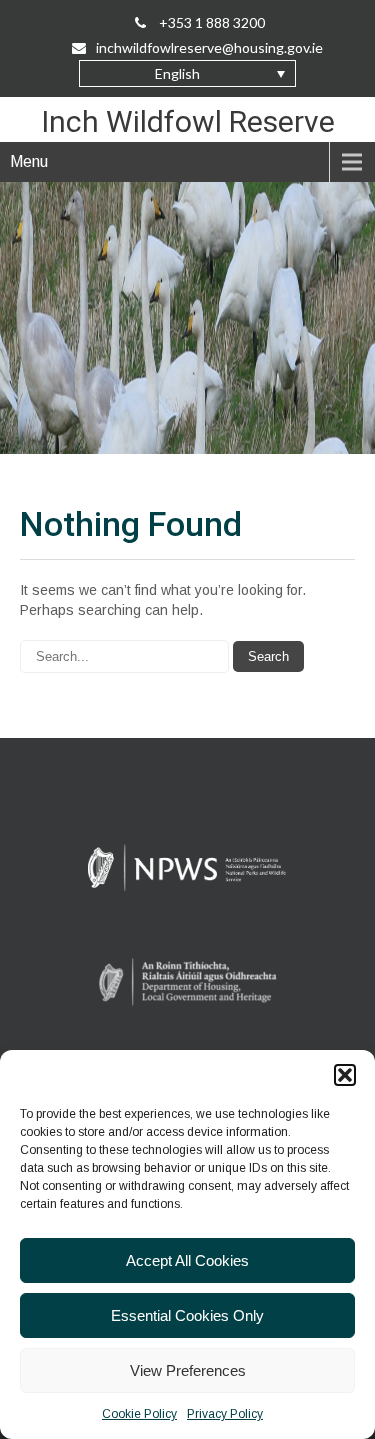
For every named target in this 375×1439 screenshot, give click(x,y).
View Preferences (188, 1370)
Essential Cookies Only (187, 1315)
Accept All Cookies (187, 1260)
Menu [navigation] (29, 161)
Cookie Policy (139, 1414)
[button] (345, 1075)
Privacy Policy (225, 1414)
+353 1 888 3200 (210, 22)
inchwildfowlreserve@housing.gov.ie (209, 47)
